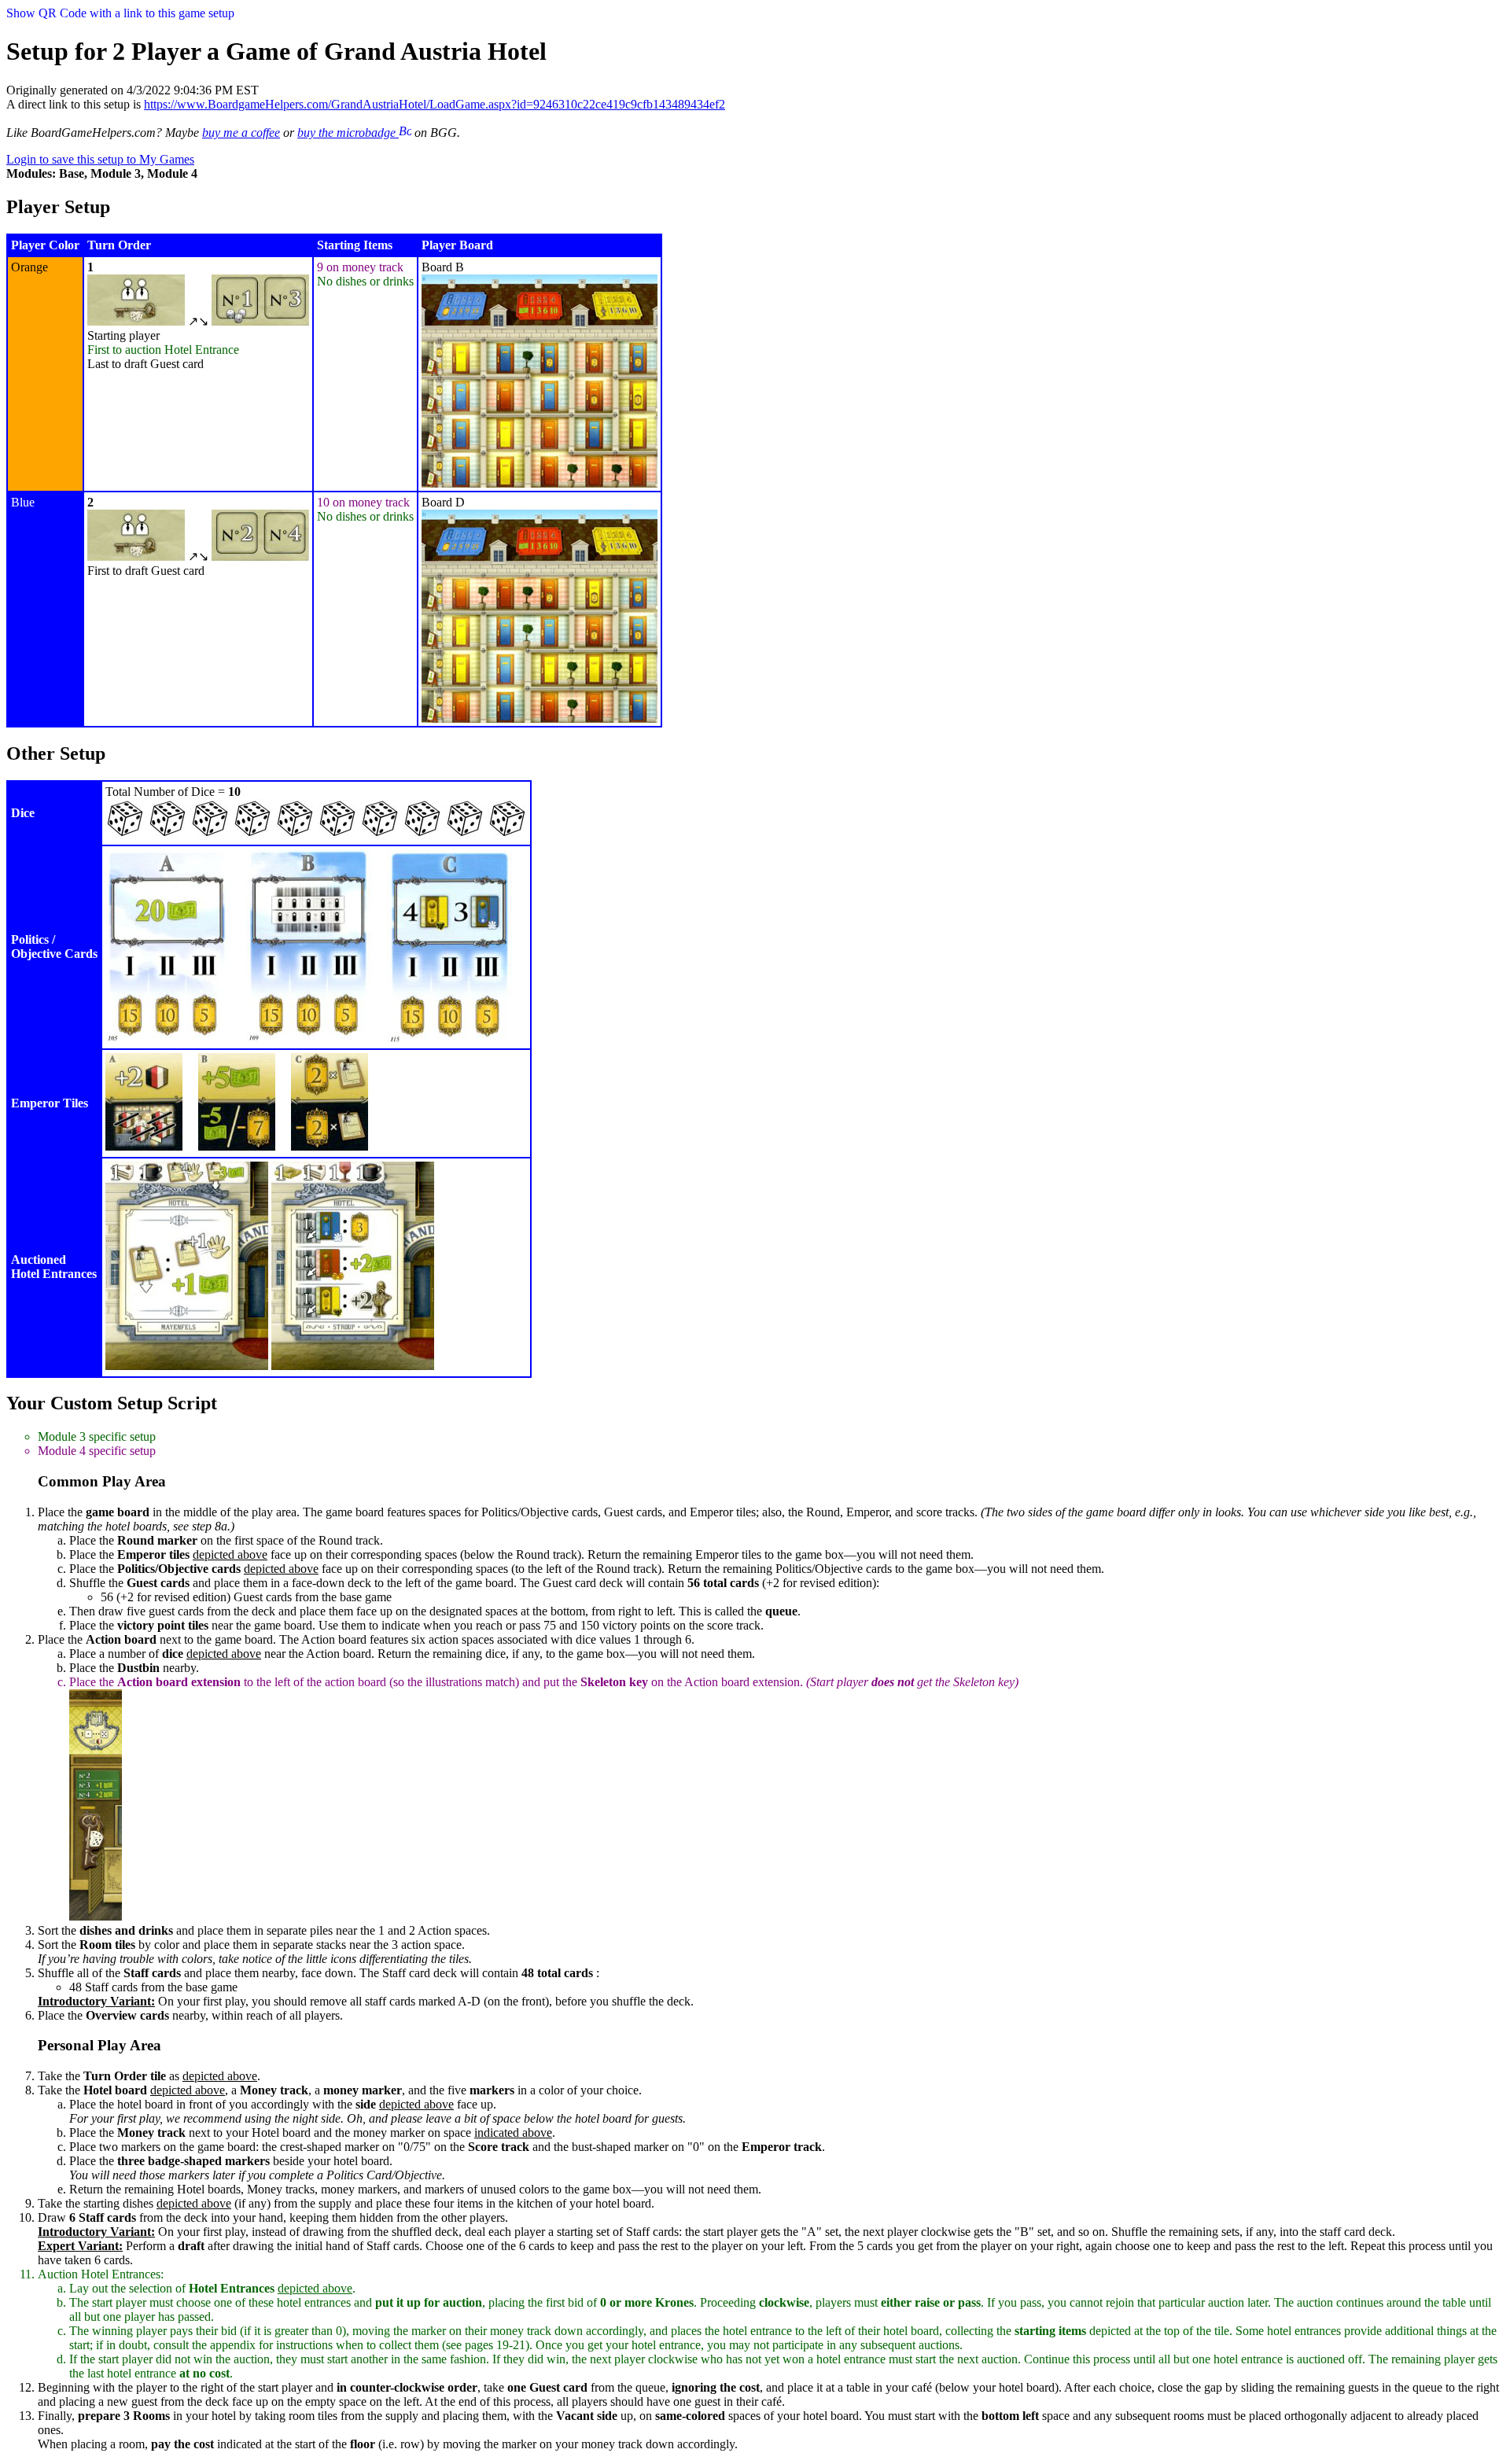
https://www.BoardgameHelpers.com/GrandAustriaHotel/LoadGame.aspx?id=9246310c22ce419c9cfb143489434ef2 (435, 104)
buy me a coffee (241, 133)
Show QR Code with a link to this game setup (120, 13)
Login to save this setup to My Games (100, 159)
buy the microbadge (348, 133)
